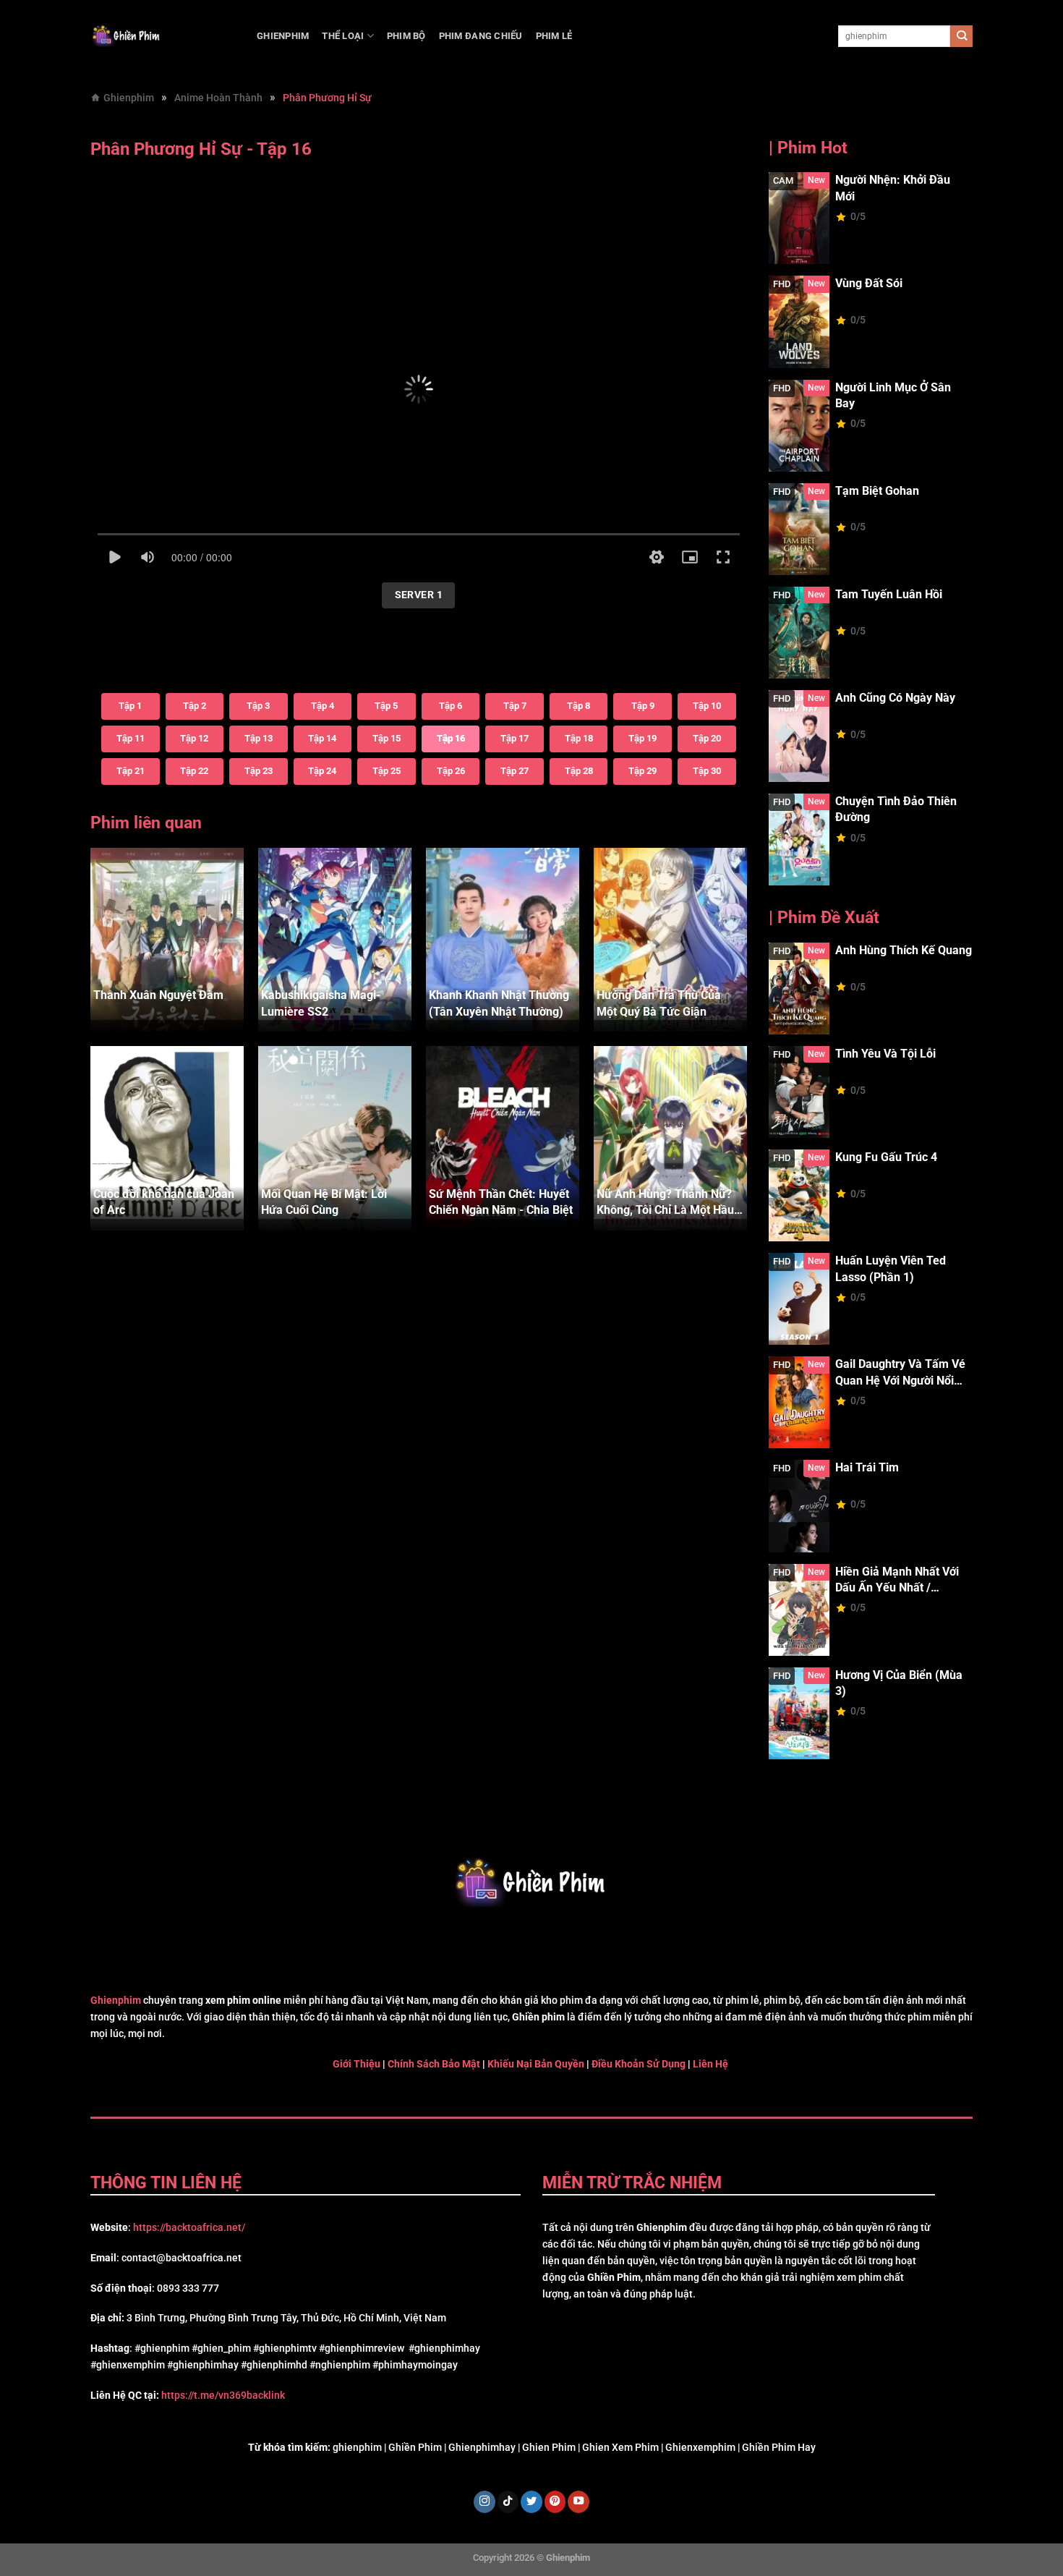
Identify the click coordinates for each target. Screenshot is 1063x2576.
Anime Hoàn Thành (218, 98)
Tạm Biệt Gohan (877, 491)
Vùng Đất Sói (869, 283)
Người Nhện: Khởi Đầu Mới (893, 188)
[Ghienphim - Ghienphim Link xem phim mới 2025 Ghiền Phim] (163, 36)
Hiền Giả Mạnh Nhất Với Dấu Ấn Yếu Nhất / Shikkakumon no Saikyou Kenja (902, 1581)
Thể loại (343, 36)
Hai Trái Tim (867, 1467)
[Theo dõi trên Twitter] (531, 2502)
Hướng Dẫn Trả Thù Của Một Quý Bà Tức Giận (659, 1003)
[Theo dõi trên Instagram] (484, 2502)
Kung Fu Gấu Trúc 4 (886, 1157)
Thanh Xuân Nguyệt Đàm (158, 995)
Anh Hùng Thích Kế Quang (904, 950)
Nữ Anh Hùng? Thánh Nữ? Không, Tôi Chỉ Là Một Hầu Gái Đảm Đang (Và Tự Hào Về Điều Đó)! (665, 1203)
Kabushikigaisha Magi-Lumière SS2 (321, 1003)
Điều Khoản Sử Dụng (639, 2064)
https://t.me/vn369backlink (223, 2396)
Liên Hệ (709, 2064)
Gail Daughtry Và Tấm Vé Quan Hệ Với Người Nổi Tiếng (900, 1373)
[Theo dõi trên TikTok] (508, 2502)
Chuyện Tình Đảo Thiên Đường (896, 809)
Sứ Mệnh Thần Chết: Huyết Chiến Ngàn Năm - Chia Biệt (501, 1202)
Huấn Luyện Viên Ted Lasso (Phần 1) (891, 1268)
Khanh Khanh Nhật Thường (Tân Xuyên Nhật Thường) (499, 1003)
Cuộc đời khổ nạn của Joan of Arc (164, 1202)
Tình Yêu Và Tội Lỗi (885, 1054)
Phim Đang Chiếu (481, 36)
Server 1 (419, 595)
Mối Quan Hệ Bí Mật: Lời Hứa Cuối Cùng (324, 1202)
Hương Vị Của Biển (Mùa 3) (899, 1683)
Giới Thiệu (357, 2064)
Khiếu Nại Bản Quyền (536, 2064)
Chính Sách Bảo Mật (434, 2064)
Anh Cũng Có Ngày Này (895, 698)
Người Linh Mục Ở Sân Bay (893, 395)
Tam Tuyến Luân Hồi (889, 594)
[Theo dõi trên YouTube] (579, 2502)
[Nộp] (961, 37)
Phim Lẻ (554, 36)
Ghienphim (283, 36)
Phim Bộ (406, 36)
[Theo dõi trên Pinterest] (555, 2502)
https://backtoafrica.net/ (189, 2228)
